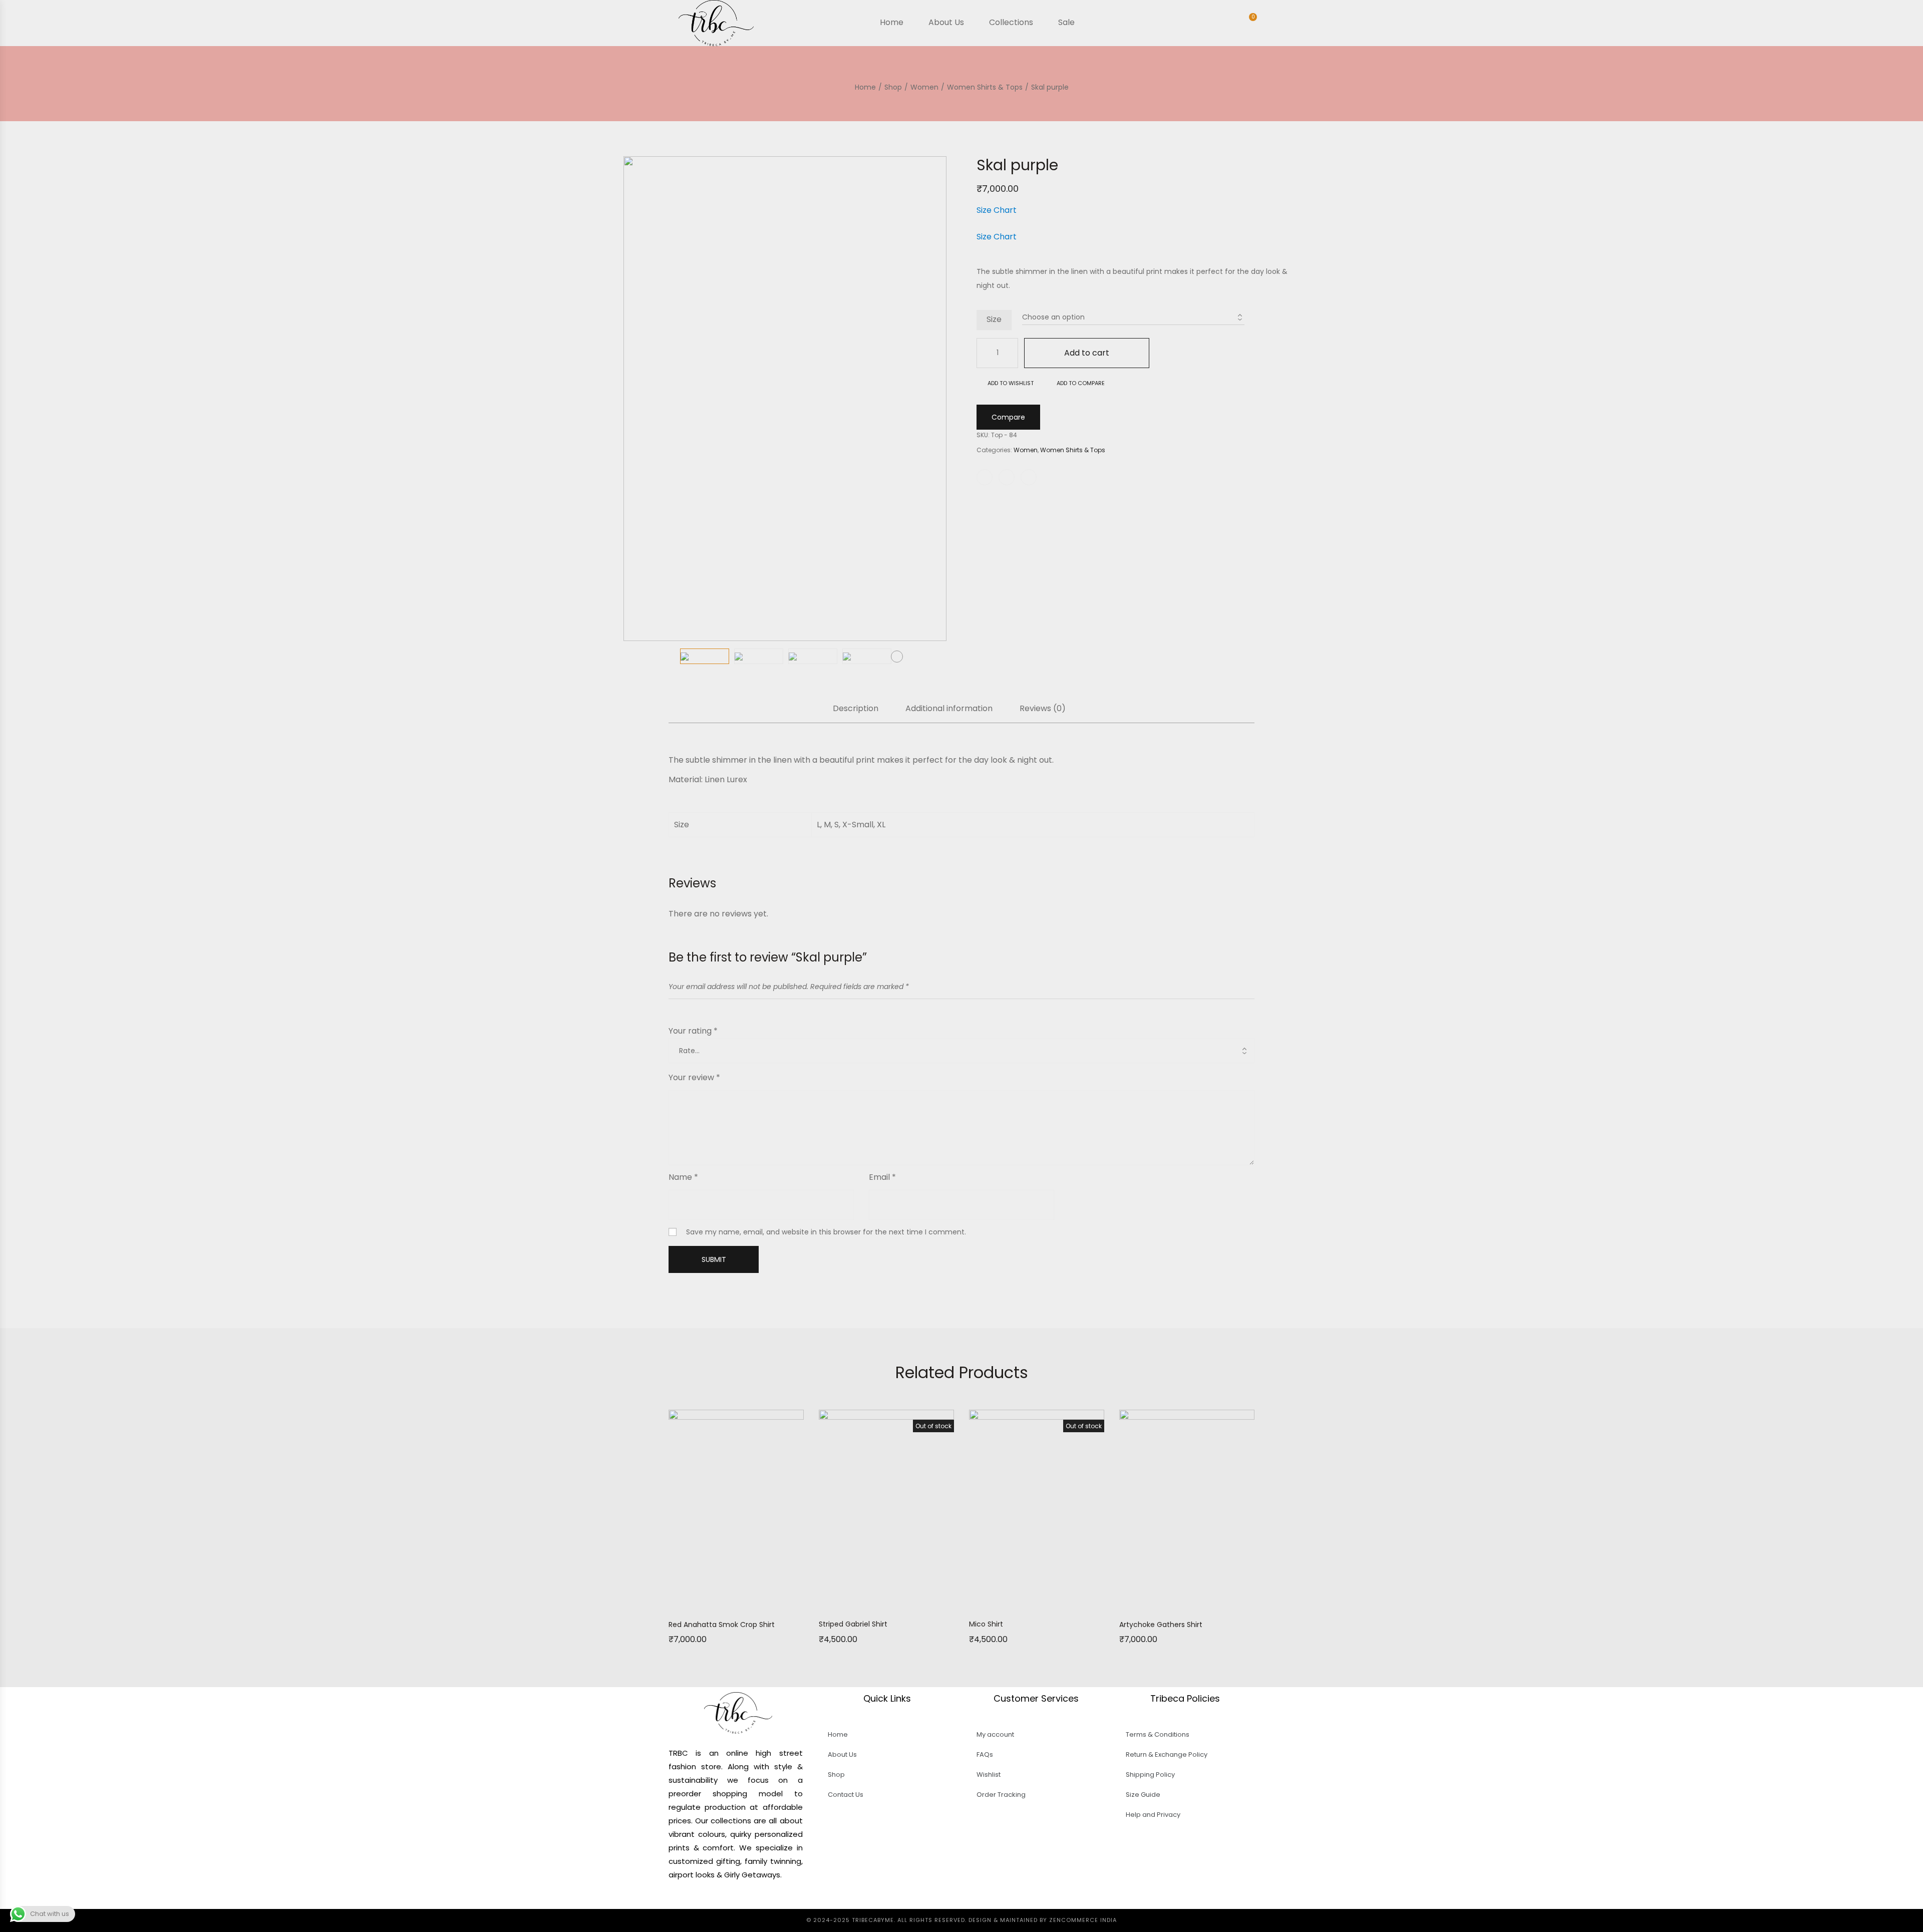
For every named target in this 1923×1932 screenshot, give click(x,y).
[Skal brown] (1283, 139)
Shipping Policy (1150, 1775)
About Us (842, 1754)
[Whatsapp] (716, 1899)
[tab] (856, 714)
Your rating (693, 1031)
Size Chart (997, 210)
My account (995, 1734)
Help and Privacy (1153, 1815)
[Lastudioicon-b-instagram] (761, 1899)
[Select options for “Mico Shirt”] (999, 1602)
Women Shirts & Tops (1073, 450)
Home (838, 1734)
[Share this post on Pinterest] (1029, 477)
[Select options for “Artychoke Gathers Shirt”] (1149, 1603)
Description (856, 709)
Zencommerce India (1083, 1920)
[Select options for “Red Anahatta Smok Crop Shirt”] (699, 1603)
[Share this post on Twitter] (1007, 477)
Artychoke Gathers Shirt (1161, 1625)
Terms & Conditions (1158, 1734)
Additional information (949, 709)
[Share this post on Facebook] (985, 477)
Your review (694, 1077)
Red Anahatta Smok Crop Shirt (722, 1625)
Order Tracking (1001, 1795)
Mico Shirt (986, 1624)
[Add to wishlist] (749, 1603)
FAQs (985, 1754)
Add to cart (1087, 353)
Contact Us (846, 1795)
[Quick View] (724, 1603)
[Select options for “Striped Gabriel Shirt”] (849, 1602)
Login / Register (1225, 24)
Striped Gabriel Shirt (853, 1624)
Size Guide (1143, 1795)
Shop (836, 1775)
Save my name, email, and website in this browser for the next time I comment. (826, 1232)
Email (882, 1177)
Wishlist (989, 1775)
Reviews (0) (1043, 709)
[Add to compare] (774, 1603)
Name (683, 1177)
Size (994, 319)
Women (1026, 450)
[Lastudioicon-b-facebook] (738, 1899)
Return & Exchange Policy (1167, 1754)
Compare (1008, 417)
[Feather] (1296, 139)
